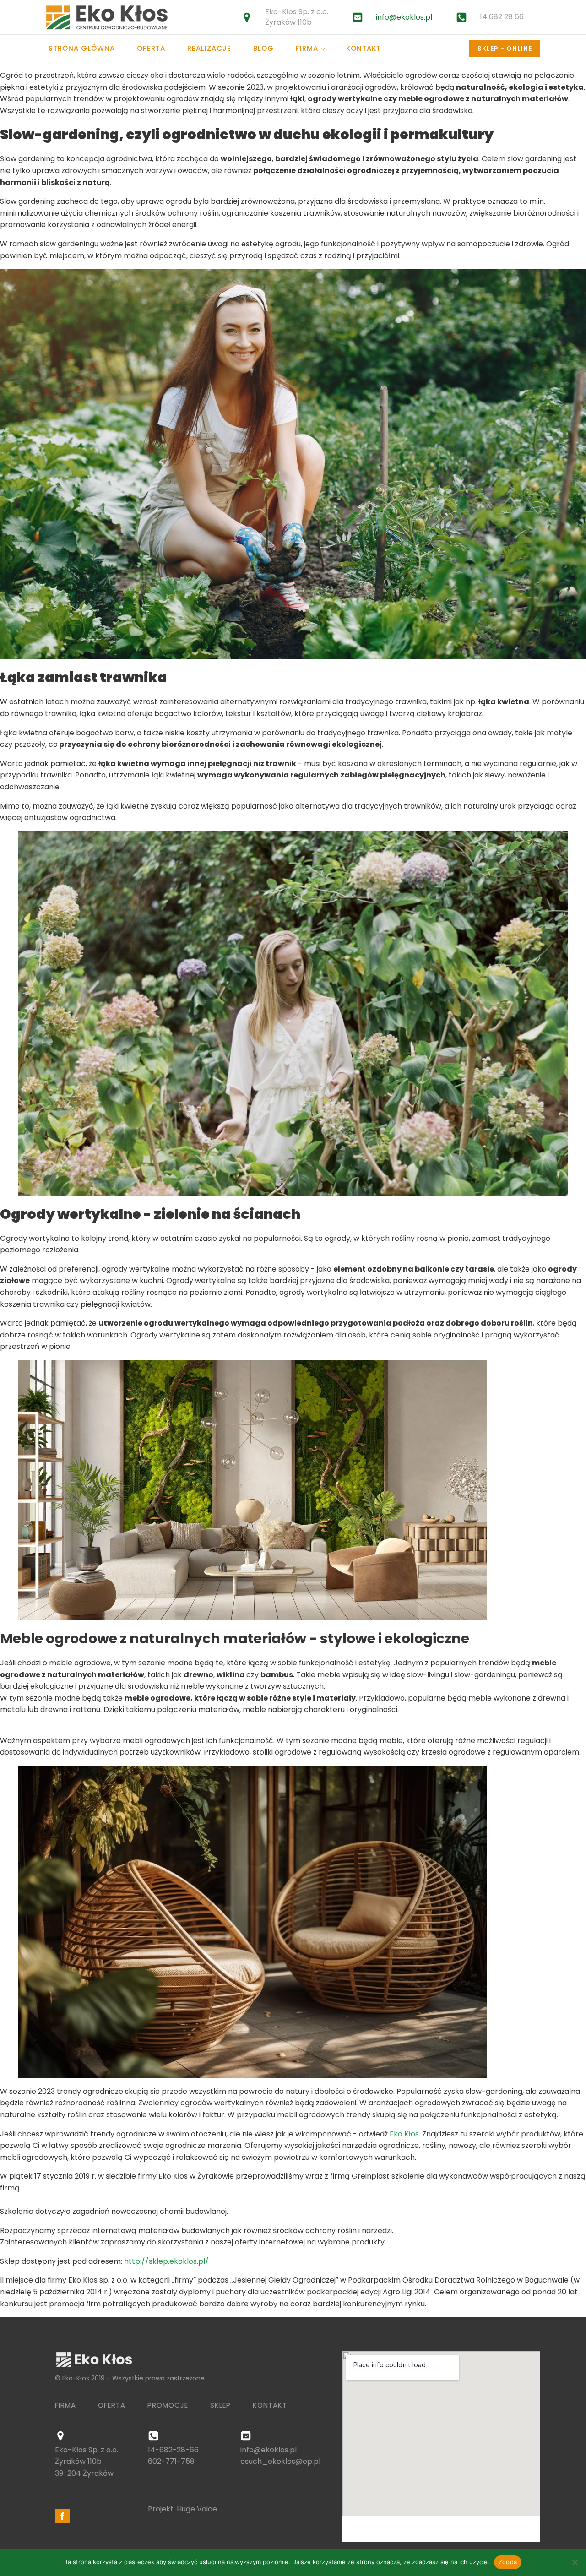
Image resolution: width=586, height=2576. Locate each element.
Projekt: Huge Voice (182, 2509)
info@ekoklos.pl (404, 17)
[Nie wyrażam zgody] (575, 2562)
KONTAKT (270, 2405)
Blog (263, 48)
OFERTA (112, 2405)
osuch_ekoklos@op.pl (280, 2461)
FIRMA (65, 2405)
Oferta (151, 48)
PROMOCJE (168, 2405)
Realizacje (209, 48)
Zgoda (508, 2562)
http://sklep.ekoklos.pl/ (166, 2261)
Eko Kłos (404, 2134)
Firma (307, 48)
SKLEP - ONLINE (505, 49)
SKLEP (220, 2405)
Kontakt (364, 48)
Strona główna (82, 48)
